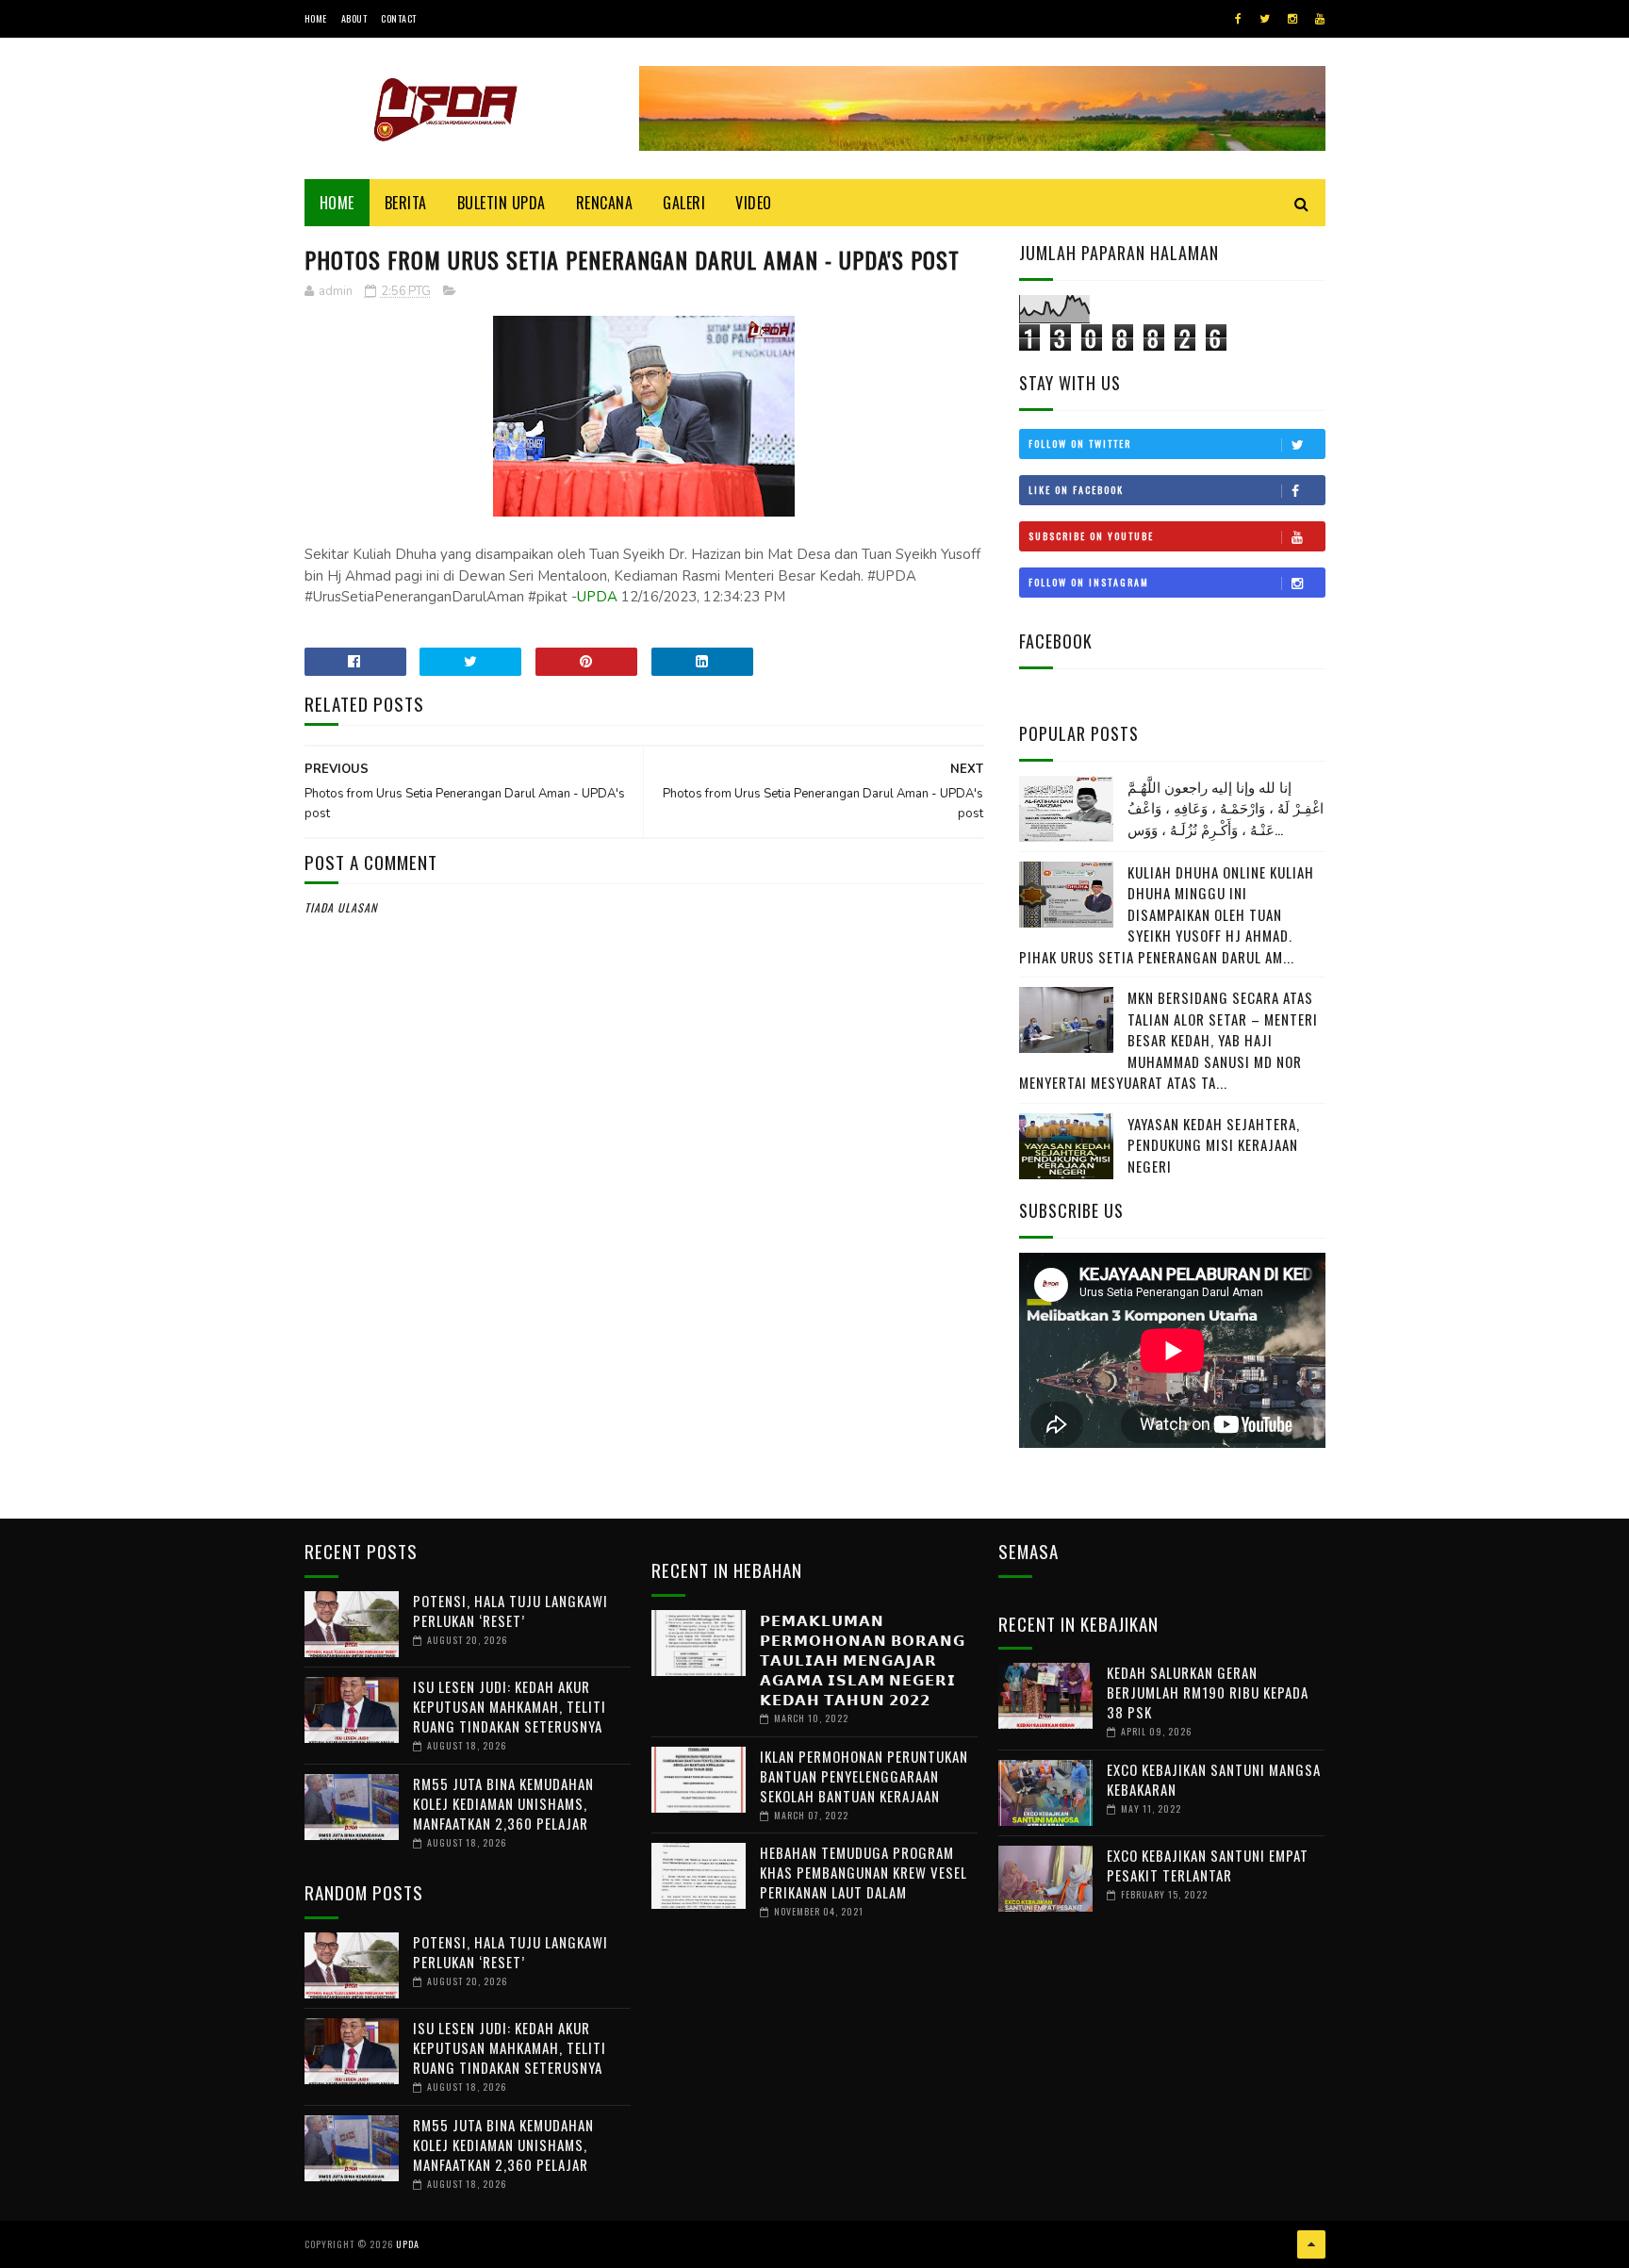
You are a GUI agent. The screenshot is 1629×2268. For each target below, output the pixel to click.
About (354, 18)
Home (316, 18)
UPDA (597, 597)
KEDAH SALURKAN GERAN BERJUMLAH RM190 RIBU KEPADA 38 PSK (1208, 1692)
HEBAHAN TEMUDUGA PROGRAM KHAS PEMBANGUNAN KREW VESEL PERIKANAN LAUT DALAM (864, 1872)
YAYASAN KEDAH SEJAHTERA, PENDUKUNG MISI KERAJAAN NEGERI (1214, 1145)
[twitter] (1265, 19)
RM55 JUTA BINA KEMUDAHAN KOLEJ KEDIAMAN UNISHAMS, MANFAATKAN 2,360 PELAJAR (503, 1803)
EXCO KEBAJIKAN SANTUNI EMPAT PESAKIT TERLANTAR (1208, 1865)
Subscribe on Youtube (1091, 536)
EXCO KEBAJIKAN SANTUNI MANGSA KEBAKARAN (1214, 1779)
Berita (406, 203)
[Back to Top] (1311, 2244)
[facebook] (1238, 19)
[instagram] (1292, 19)
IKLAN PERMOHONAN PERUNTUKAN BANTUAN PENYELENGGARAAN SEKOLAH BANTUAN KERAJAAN (864, 1776)
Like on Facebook (1076, 490)
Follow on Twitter (1080, 444)
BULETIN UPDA (502, 203)
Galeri (684, 203)
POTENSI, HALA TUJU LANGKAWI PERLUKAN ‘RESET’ (510, 1611)
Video (754, 203)
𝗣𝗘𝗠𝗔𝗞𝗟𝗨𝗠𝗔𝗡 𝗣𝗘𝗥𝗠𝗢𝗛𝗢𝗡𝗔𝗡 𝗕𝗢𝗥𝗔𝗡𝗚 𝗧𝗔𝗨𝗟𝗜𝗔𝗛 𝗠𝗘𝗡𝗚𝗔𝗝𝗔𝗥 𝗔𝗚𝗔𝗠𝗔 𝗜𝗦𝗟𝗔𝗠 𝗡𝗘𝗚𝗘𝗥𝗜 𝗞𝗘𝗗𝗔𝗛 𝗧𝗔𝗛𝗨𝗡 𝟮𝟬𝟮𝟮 (863, 1659)
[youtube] (1320, 19)
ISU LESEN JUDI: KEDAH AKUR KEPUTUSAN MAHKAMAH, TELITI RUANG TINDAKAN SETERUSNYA (510, 1706)
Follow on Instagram (1089, 582)
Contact (399, 18)
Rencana (605, 203)
